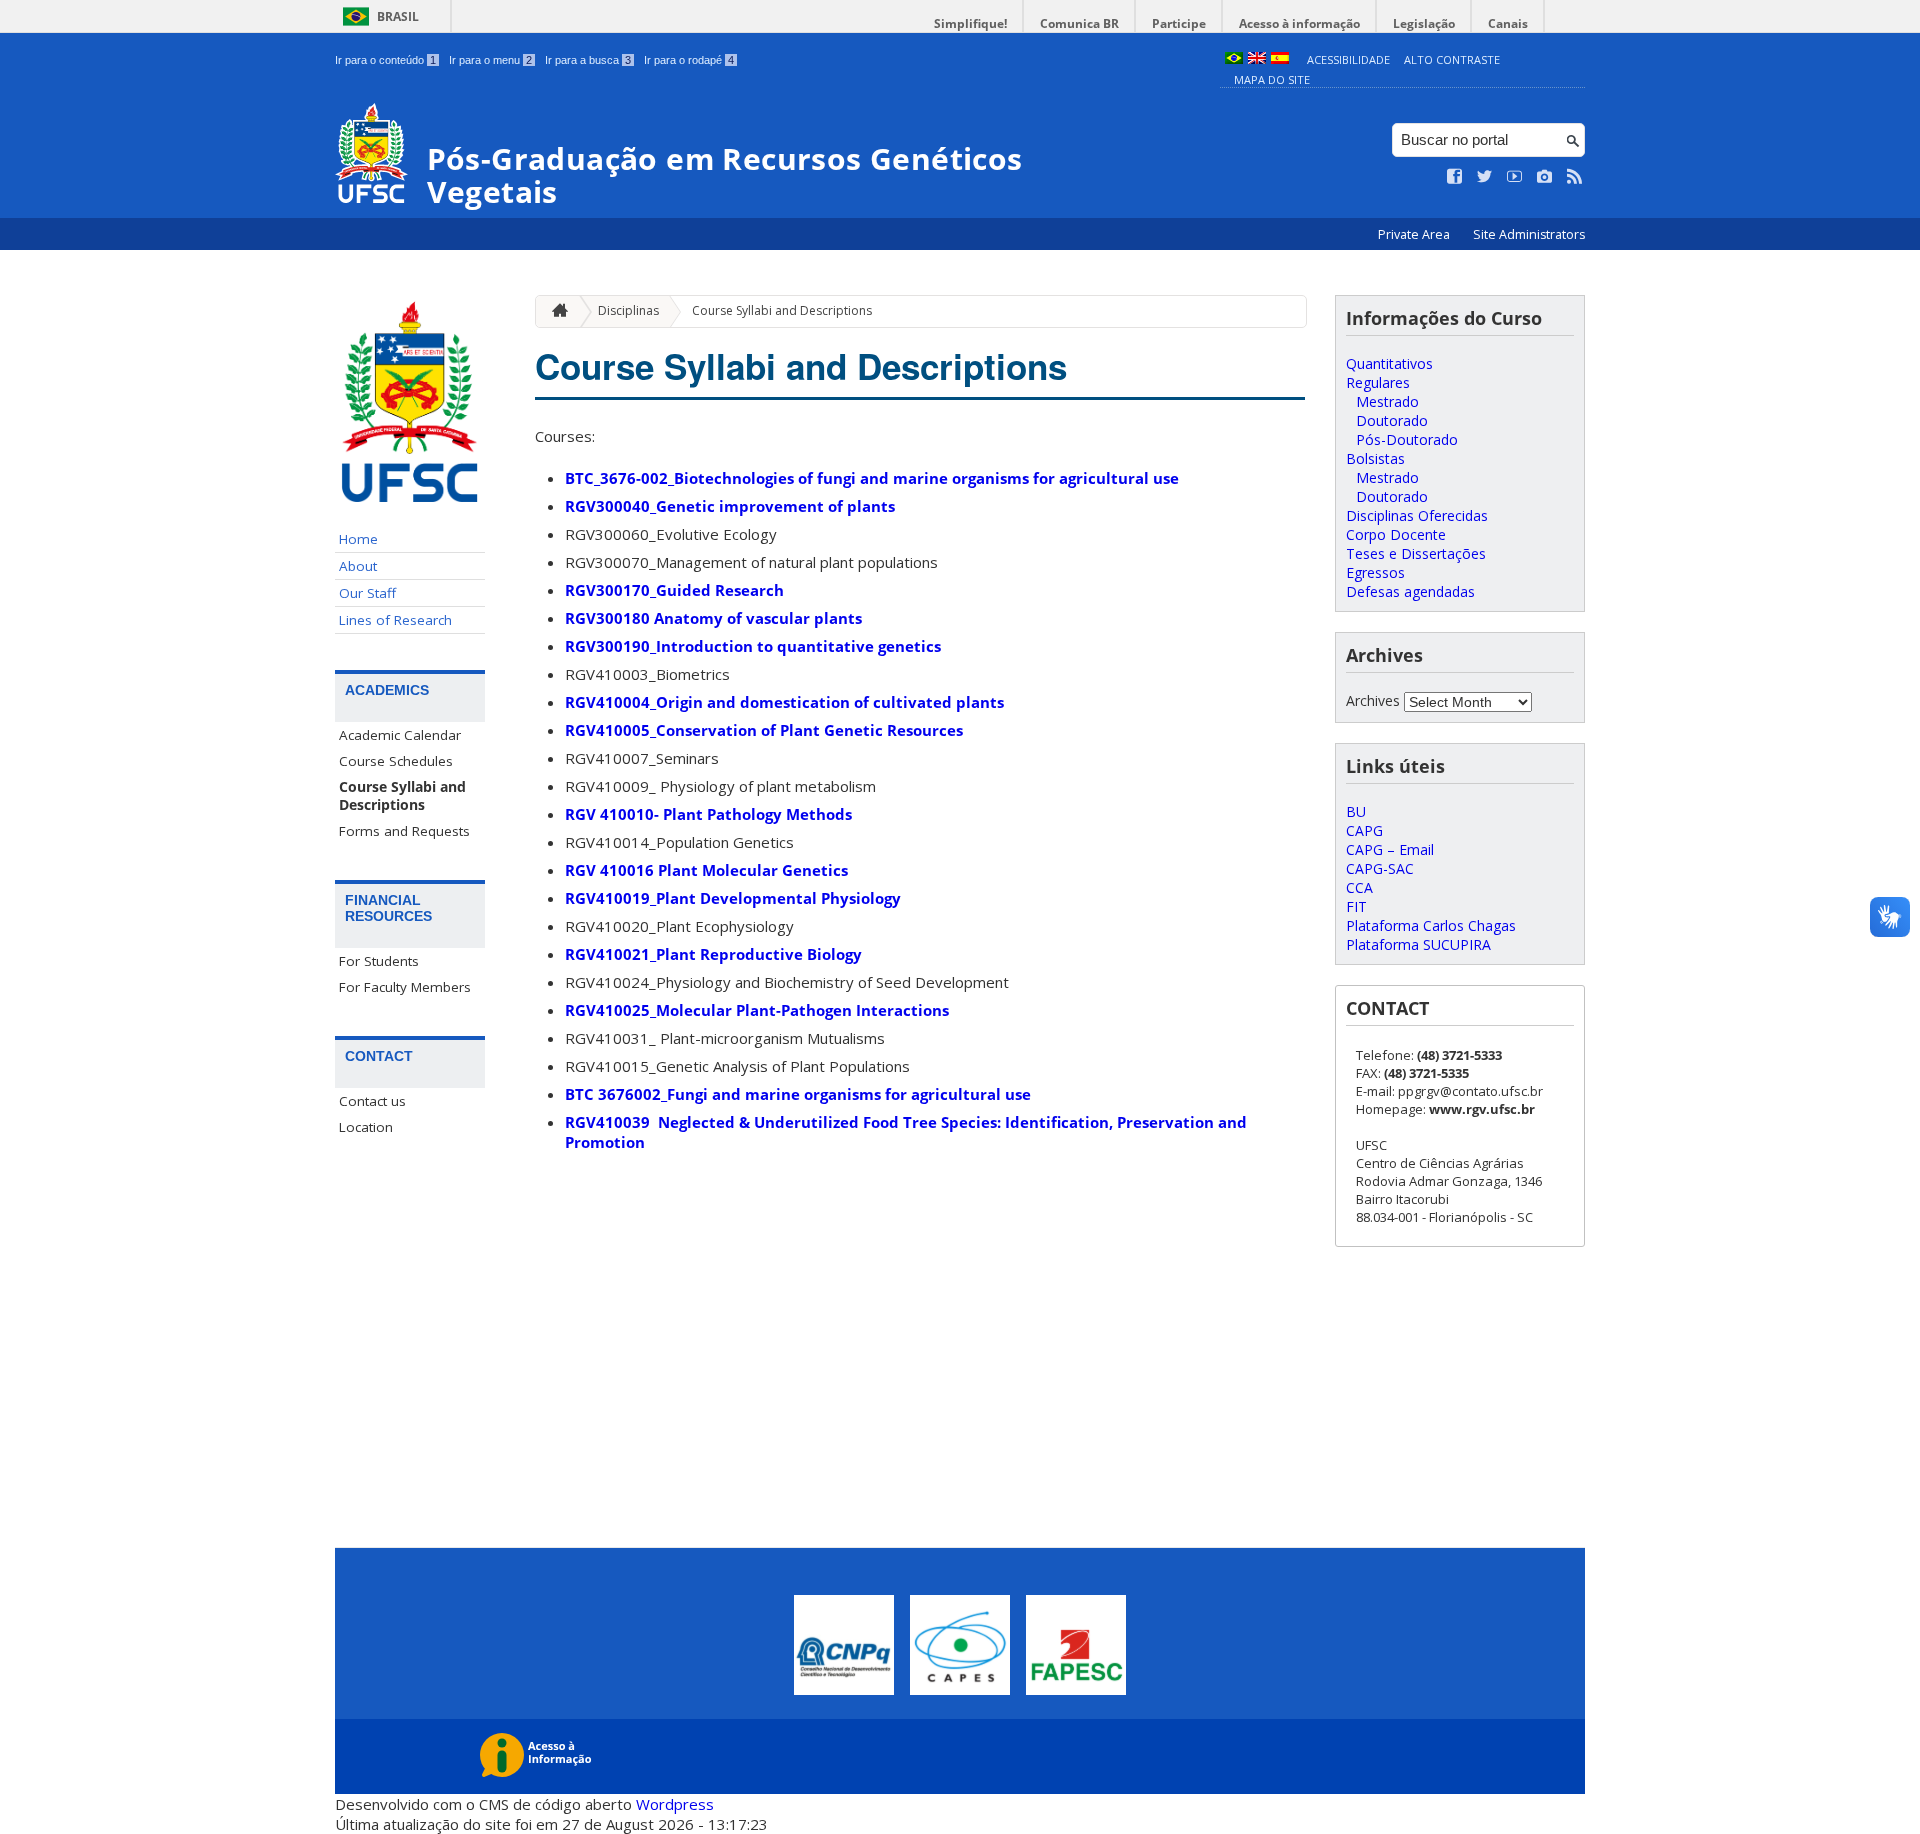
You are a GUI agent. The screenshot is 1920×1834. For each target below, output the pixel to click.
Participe (1179, 23)
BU (1356, 811)
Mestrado (1387, 401)
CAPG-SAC (1380, 868)
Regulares (1378, 382)
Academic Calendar (400, 735)
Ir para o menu (490, 60)
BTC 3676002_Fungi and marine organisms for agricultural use (798, 1094)
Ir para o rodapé (689, 60)
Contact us (372, 1101)
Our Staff (367, 593)
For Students (379, 961)
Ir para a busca (588, 60)
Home (358, 539)
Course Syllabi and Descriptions (402, 796)
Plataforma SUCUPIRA (1418, 944)
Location (366, 1127)
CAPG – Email (1390, 849)
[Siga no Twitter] (1485, 177)
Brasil (398, 16)
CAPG (1364, 830)
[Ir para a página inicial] (555, 311)
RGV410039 (609, 1122)
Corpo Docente (1396, 534)
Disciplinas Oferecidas (1417, 515)
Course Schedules (396, 761)
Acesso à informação (1299, 23)
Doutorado (1392, 420)
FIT (1356, 906)
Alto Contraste (1452, 59)
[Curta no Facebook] (1455, 177)
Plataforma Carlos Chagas (1431, 925)
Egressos (1375, 572)
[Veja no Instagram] (1545, 177)
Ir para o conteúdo (385, 60)
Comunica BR (1079, 23)
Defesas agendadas (1410, 591)
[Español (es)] (1280, 59)
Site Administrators (1529, 234)
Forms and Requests (404, 831)
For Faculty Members (405, 987)
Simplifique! (970, 23)
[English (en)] (1257, 59)
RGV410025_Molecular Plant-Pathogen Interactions (757, 1010)
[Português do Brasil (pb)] (1234, 59)
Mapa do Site (1272, 79)
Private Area (1415, 234)
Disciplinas (628, 310)
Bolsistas (1375, 458)
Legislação (1424, 23)
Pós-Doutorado (1407, 439)
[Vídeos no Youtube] (1515, 177)
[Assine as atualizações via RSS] (1575, 177)
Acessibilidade (1348, 59)
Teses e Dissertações (1416, 553)
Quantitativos (1389, 363)
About (358, 566)
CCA (1359, 887)
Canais (1508, 23)
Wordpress (675, 1804)
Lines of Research (395, 620)
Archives (1373, 700)
